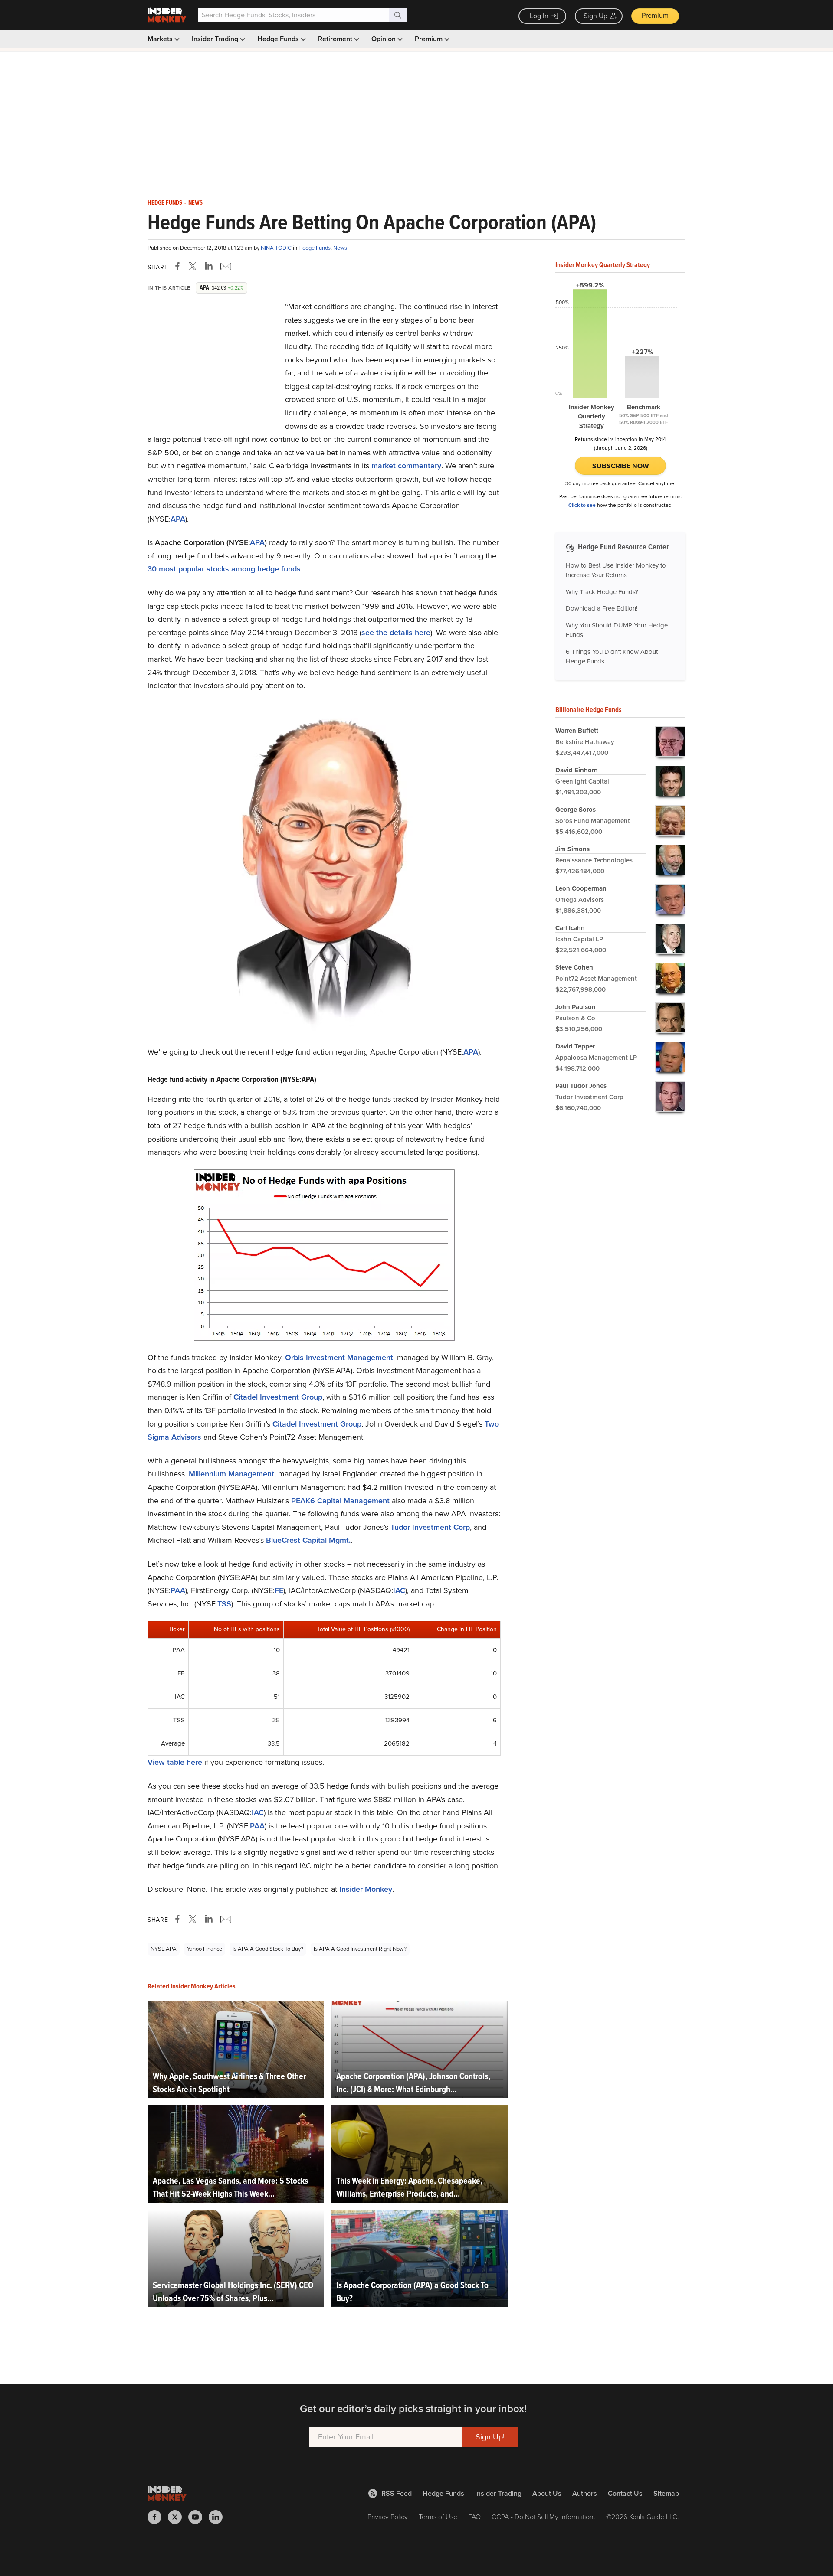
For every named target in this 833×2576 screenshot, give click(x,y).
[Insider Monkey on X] (178, 2517)
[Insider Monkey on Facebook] (158, 2517)
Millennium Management (231, 1474)
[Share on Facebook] (179, 266)
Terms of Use (438, 2517)
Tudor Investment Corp (430, 1527)
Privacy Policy (388, 2517)
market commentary (406, 466)
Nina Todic (277, 248)
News (195, 203)
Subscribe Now (621, 466)
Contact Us (625, 2493)
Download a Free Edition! (602, 608)
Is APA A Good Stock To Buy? (268, 1949)
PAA (178, 1590)
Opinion (384, 39)
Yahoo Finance (205, 1949)
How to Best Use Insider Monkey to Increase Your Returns (616, 570)
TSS (224, 1604)
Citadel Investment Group (278, 1397)
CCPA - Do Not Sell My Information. (543, 2517)
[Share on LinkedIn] (209, 266)
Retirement (336, 39)
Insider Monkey (366, 1889)
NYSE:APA (164, 1949)
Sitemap (666, 2493)
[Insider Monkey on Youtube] (198, 2517)
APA (178, 519)
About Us (547, 2493)
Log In (539, 16)
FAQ (474, 2517)
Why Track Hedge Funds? (602, 592)
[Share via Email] (225, 266)
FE (279, 1590)
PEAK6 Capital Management (340, 1501)
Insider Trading (216, 39)
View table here (175, 1762)
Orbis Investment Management (339, 1358)
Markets (161, 39)
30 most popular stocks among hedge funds (224, 569)
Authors (585, 2493)
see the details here (396, 633)
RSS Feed (397, 2493)
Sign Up (595, 16)
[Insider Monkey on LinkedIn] (219, 2517)
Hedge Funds (279, 39)
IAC (399, 1590)
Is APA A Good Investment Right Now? (360, 1949)
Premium (655, 15)
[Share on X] (194, 266)
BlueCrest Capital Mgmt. (308, 1540)
